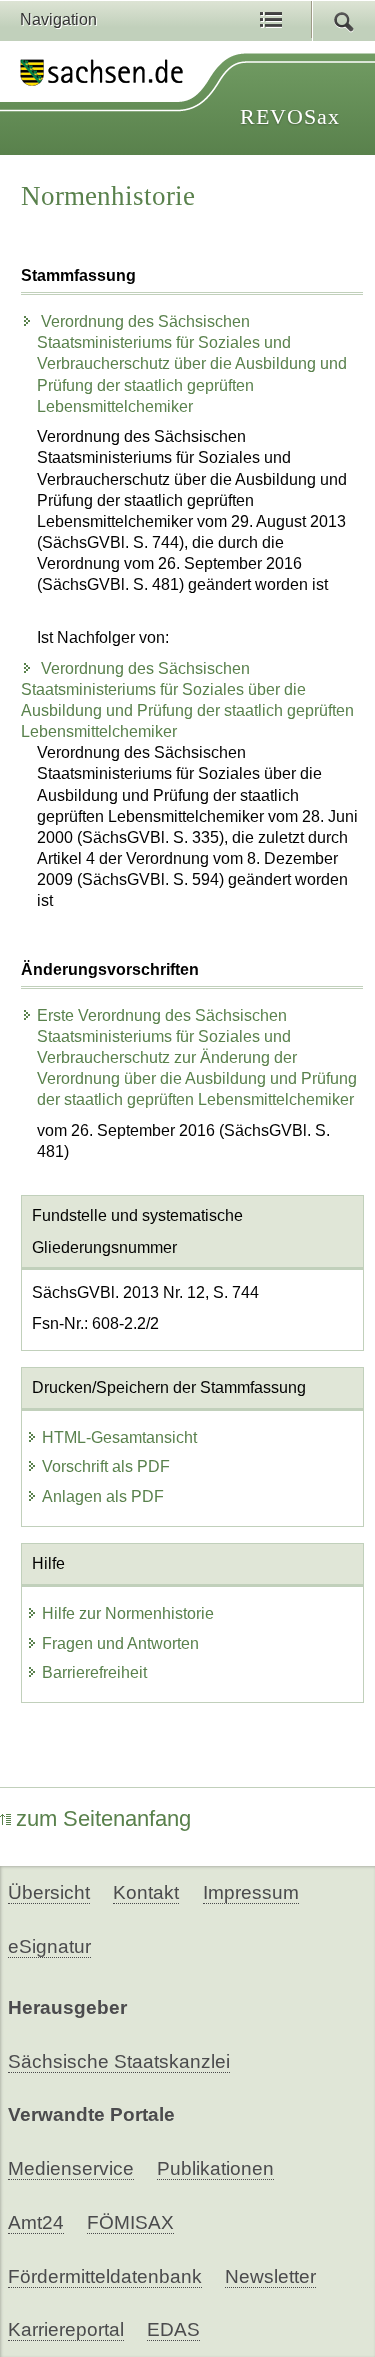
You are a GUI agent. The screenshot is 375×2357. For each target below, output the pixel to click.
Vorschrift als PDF (106, 1466)
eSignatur (49, 1946)
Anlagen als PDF (103, 1496)
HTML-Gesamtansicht (119, 1437)
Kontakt (146, 1892)
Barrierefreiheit (94, 1672)
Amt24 (36, 2222)
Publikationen (215, 2168)
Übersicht (49, 1892)
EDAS (173, 2329)
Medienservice (71, 2168)
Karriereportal (66, 2329)
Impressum (251, 1892)
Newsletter (270, 2276)
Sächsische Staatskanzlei (119, 2061)
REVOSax (290, 116)
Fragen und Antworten (120, 1643)
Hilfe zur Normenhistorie (128, 1613)
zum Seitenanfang (103, 1818)
